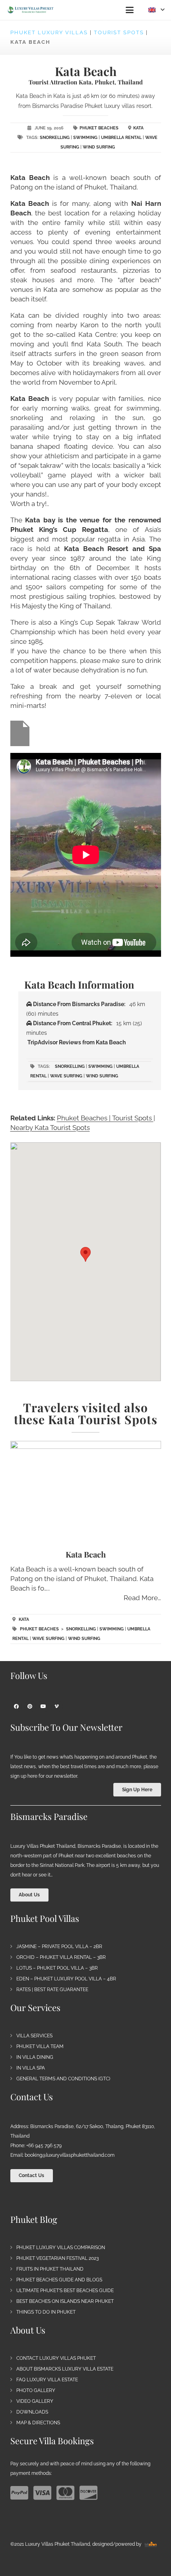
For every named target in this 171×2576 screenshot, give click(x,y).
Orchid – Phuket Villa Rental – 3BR (61, 1957)
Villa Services (34, 2036)
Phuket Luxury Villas (49, 32)
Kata (138, 128)
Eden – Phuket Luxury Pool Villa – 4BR (66, 1979)
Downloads (32, 2412)
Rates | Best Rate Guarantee (52, 1990)
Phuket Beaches (99, 128)
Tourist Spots (119, 32)
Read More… (142, 1598)
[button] (129, 10)
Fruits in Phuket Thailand (50, 2269)
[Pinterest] (30, 1706)
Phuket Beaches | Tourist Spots (105, 1118)
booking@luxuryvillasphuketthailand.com (70, 2155)
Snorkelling (55, 138)
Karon (89, 325)
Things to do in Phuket (46, 2312)
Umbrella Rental (121, 138)
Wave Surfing (66, 1076)
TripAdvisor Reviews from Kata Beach (77, 1042)
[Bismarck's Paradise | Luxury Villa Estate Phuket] (31, 10)
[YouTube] (43, 1706)
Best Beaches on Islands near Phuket (65, 2301)
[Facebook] (16, 1706)
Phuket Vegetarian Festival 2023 (57, 2258)
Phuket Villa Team (40, 2046)
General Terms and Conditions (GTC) (63, 2079)
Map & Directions (38, 2423)
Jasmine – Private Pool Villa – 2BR (59, 1947)
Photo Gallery (36, 2390)
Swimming (85, 138)
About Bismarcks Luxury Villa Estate (65, 2369)
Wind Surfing (99, 147)
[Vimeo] (57, 1706)
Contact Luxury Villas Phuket (56, 2358)
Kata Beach (86, 1554)
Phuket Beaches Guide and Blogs (59, 2280)
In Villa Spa (31, 2068)
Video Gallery (35, 2401)
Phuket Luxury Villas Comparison (61, 2248)
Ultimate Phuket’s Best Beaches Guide (65, 2291)
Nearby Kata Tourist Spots (50, 1128)
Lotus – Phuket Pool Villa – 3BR (57, 1968)
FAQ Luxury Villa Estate (47, 2380)
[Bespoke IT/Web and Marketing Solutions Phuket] (151, 2544)
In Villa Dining (35, 2057)
